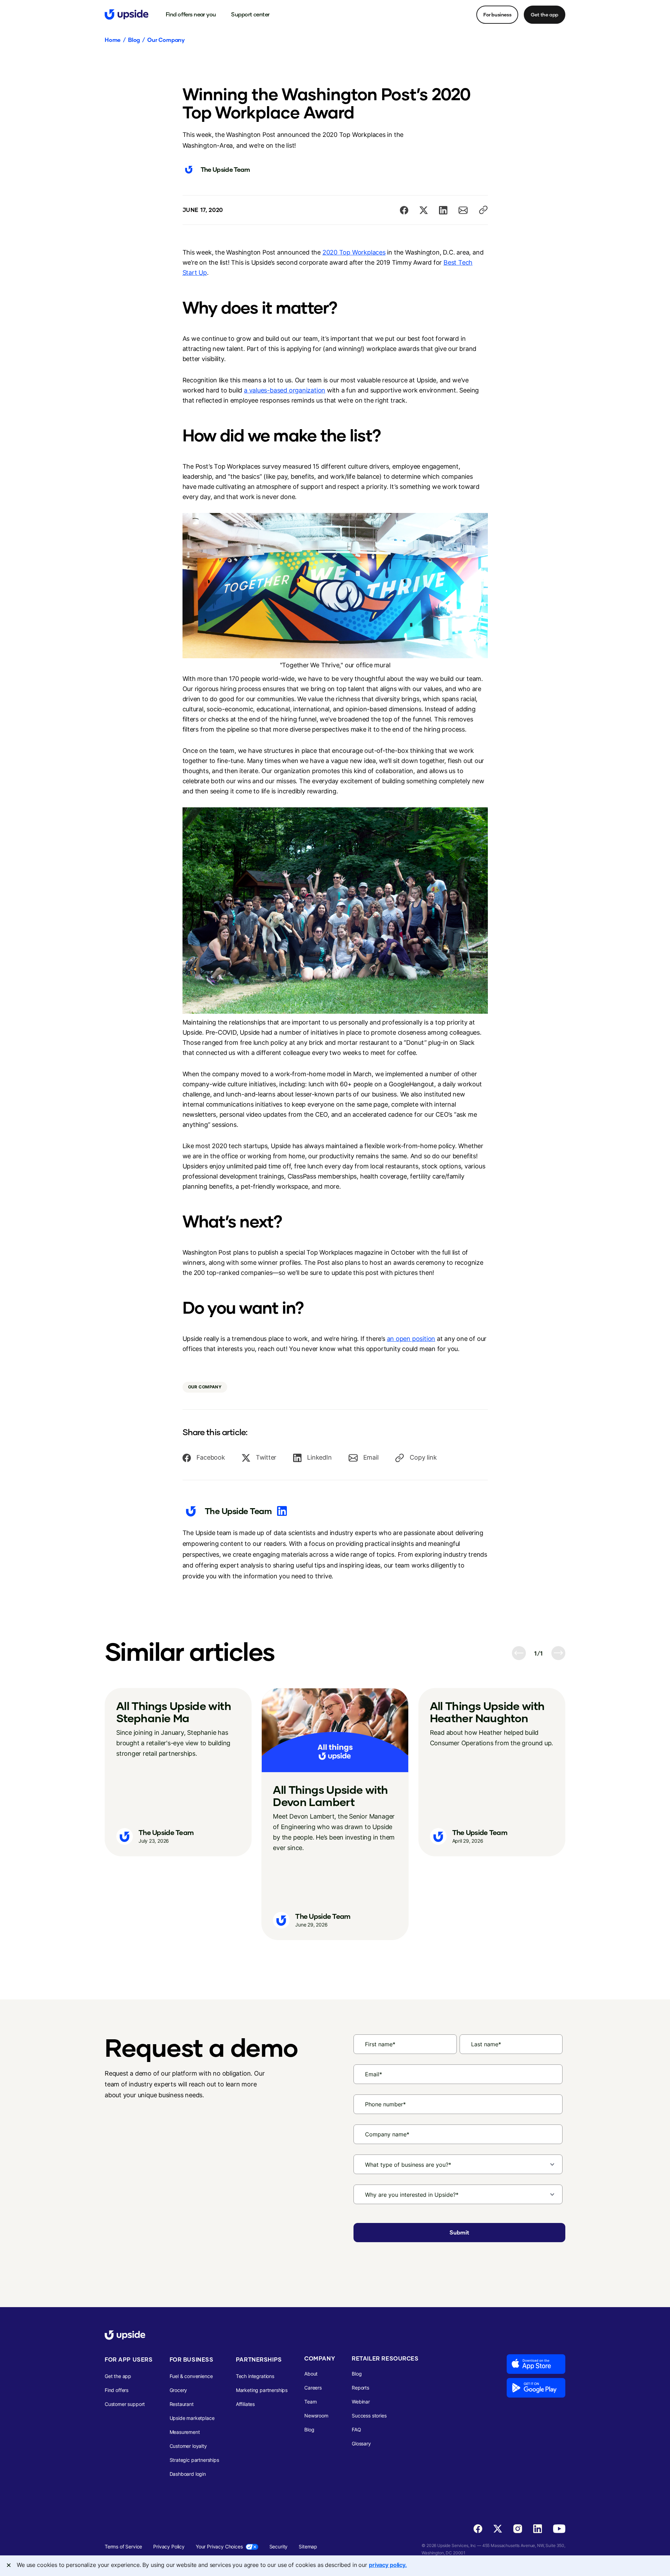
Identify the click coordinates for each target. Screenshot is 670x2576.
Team (310, 2402)
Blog (134, 40)
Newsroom (316, 2416)
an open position (411, 1339)
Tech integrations (255, 2376)
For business (497, 14)
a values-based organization (285, 390)
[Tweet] (424, 210)
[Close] (9, 2565)
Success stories (369, 2416)
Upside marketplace (192, 2418)
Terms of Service (123, 2546)
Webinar (361, 2402)
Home (113, 40)
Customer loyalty (188, 2446)
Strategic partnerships (194, 2460)
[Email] (463, 210)
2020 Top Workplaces (354, 252)
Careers (313, 2388)
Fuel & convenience (191, 2376)
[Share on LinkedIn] (443, 210)
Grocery (178, 2390)
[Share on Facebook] (404, 210)
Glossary (361, 2443)
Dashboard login (188, 2474)
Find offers (117, 2390)
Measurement (185, 2432)
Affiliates (245, 2404)
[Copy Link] (483, 210)
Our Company (166, 40)
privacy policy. (388, 2565)
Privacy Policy (169, 2546)
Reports (360, 2388)
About (311, 2374)
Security (279, 2546)
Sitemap (308, 2546)
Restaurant (182, 2404)
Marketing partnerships (262, 2390)
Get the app (545, 14)
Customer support (125, 2404)
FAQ (356, 2430)
